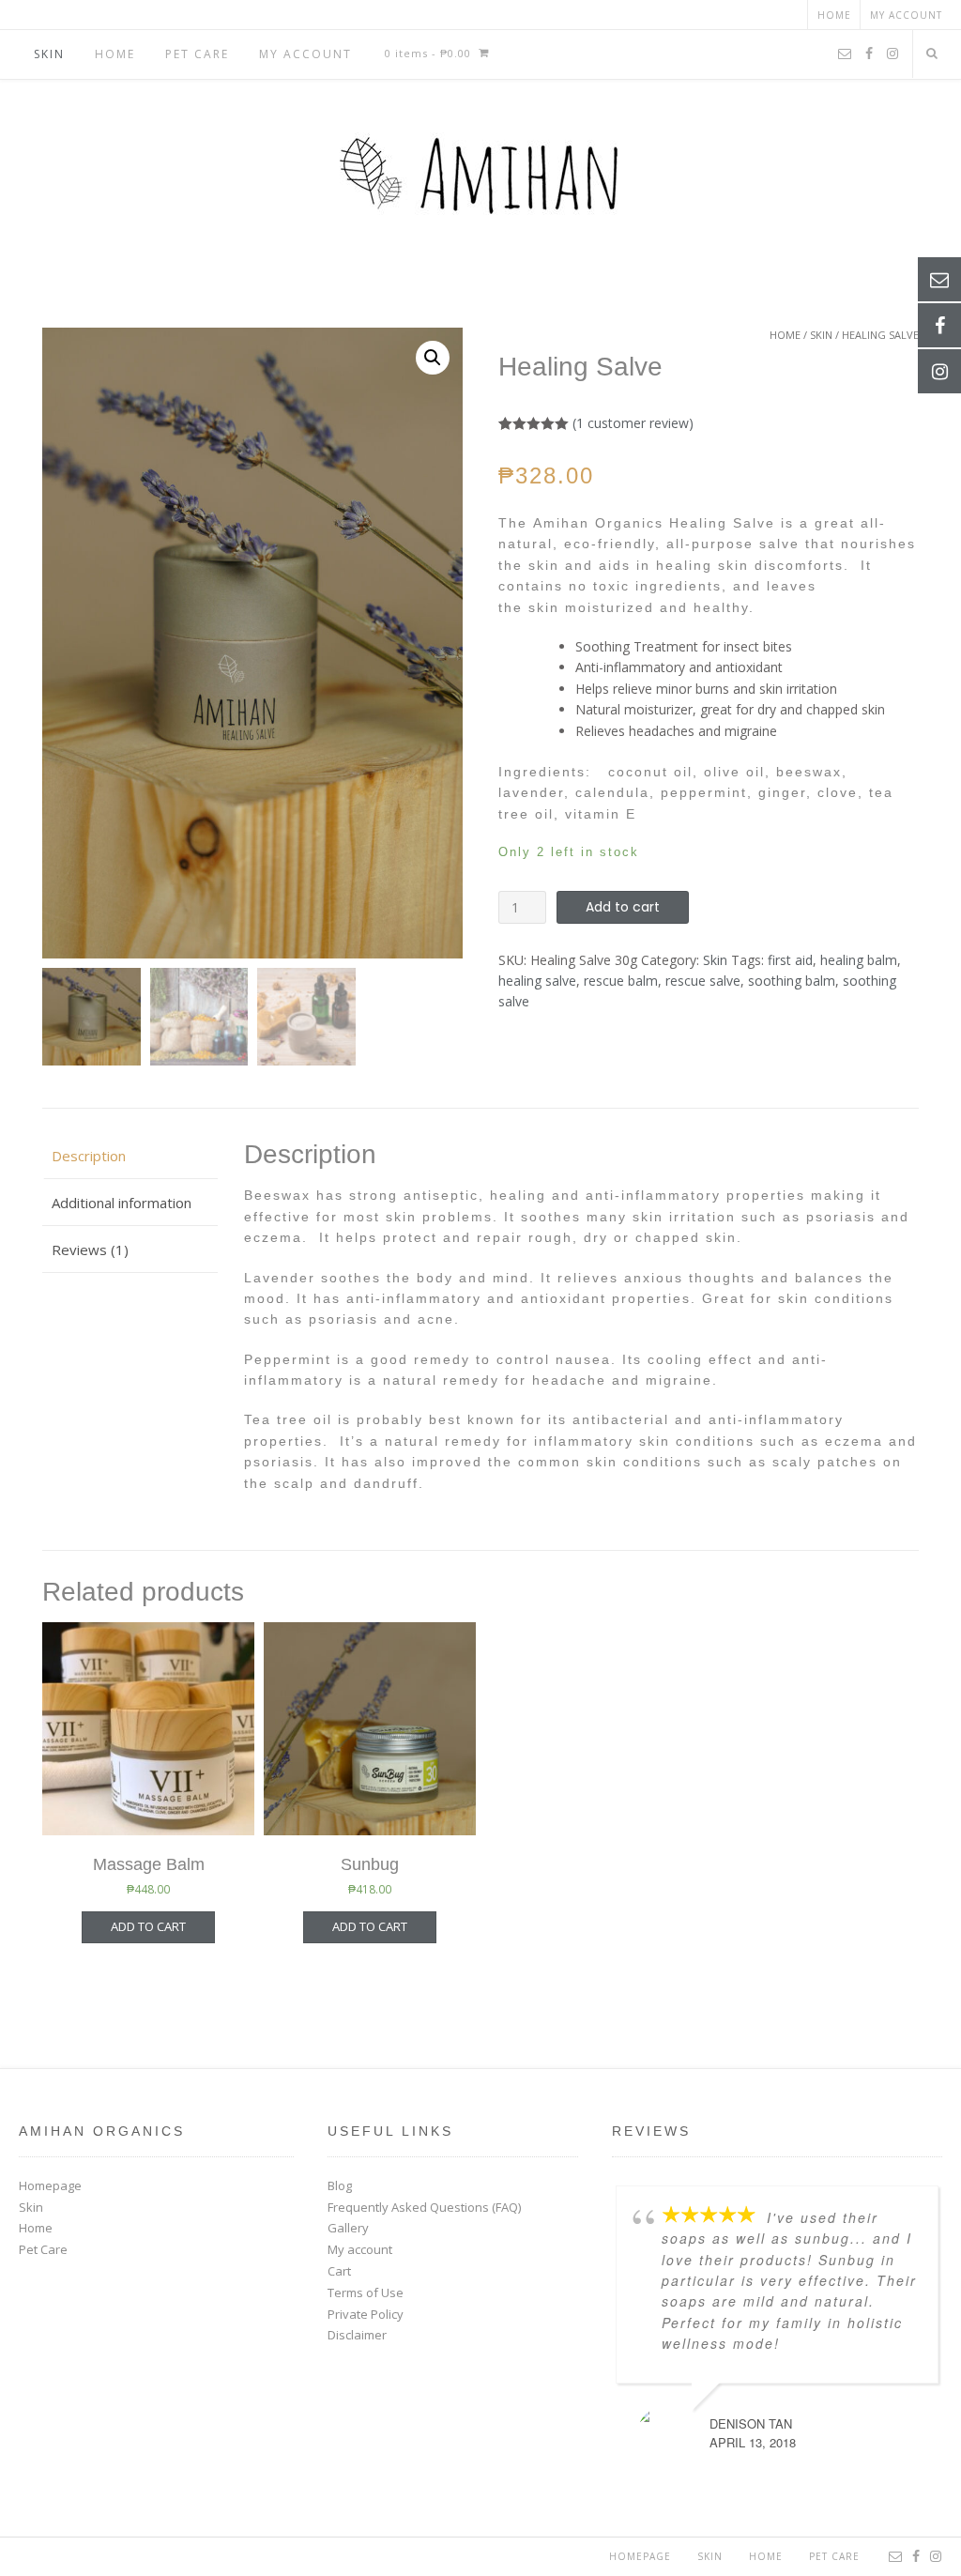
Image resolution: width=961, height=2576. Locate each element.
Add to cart (623, 907)
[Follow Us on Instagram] (892, 54)
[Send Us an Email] (845, 54)
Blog (340, 2185)
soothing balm (792, 981)
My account (906, 15)
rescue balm (621, 981)
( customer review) (633, 423)
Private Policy (366, 2314)
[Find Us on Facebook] (869, 54)
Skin (49, 54)
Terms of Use (366, 2292)
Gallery (348, 2228)
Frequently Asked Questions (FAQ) (424, 2207)
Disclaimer (357, 2335)
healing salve (537, 981)
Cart (339, 2271)
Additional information (122, 1203)
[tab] (130, 1156)
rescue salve (703, 981)
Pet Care (197, 54)
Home (834, 15)
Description (89, 1156)
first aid (790, 960)
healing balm (859, 960)
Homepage (50, 2185)
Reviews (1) (90, 1250)
